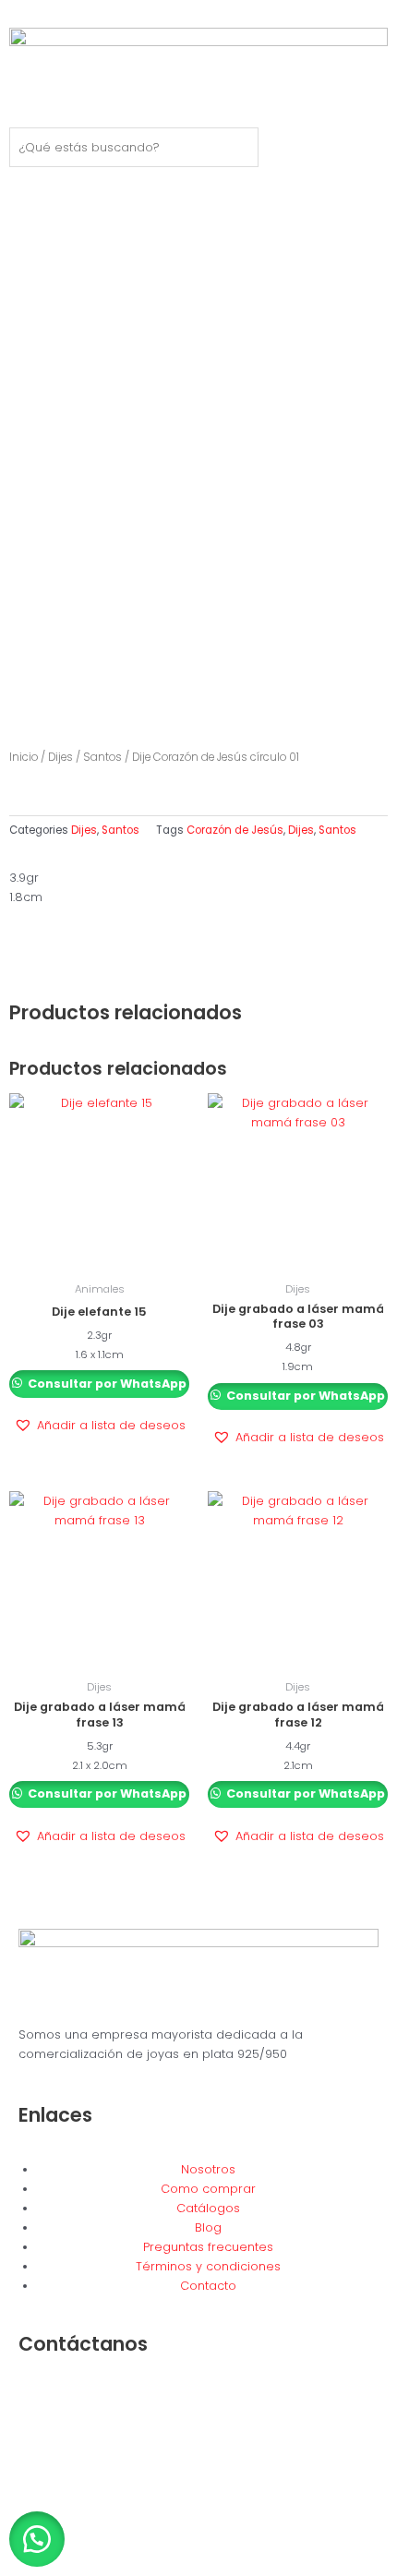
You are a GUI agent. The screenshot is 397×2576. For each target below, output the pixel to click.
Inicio (24, 757)
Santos (102, 757)
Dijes (60, 757)
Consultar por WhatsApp (106, 1384)
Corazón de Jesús (235, 830)
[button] (100, 1426)
